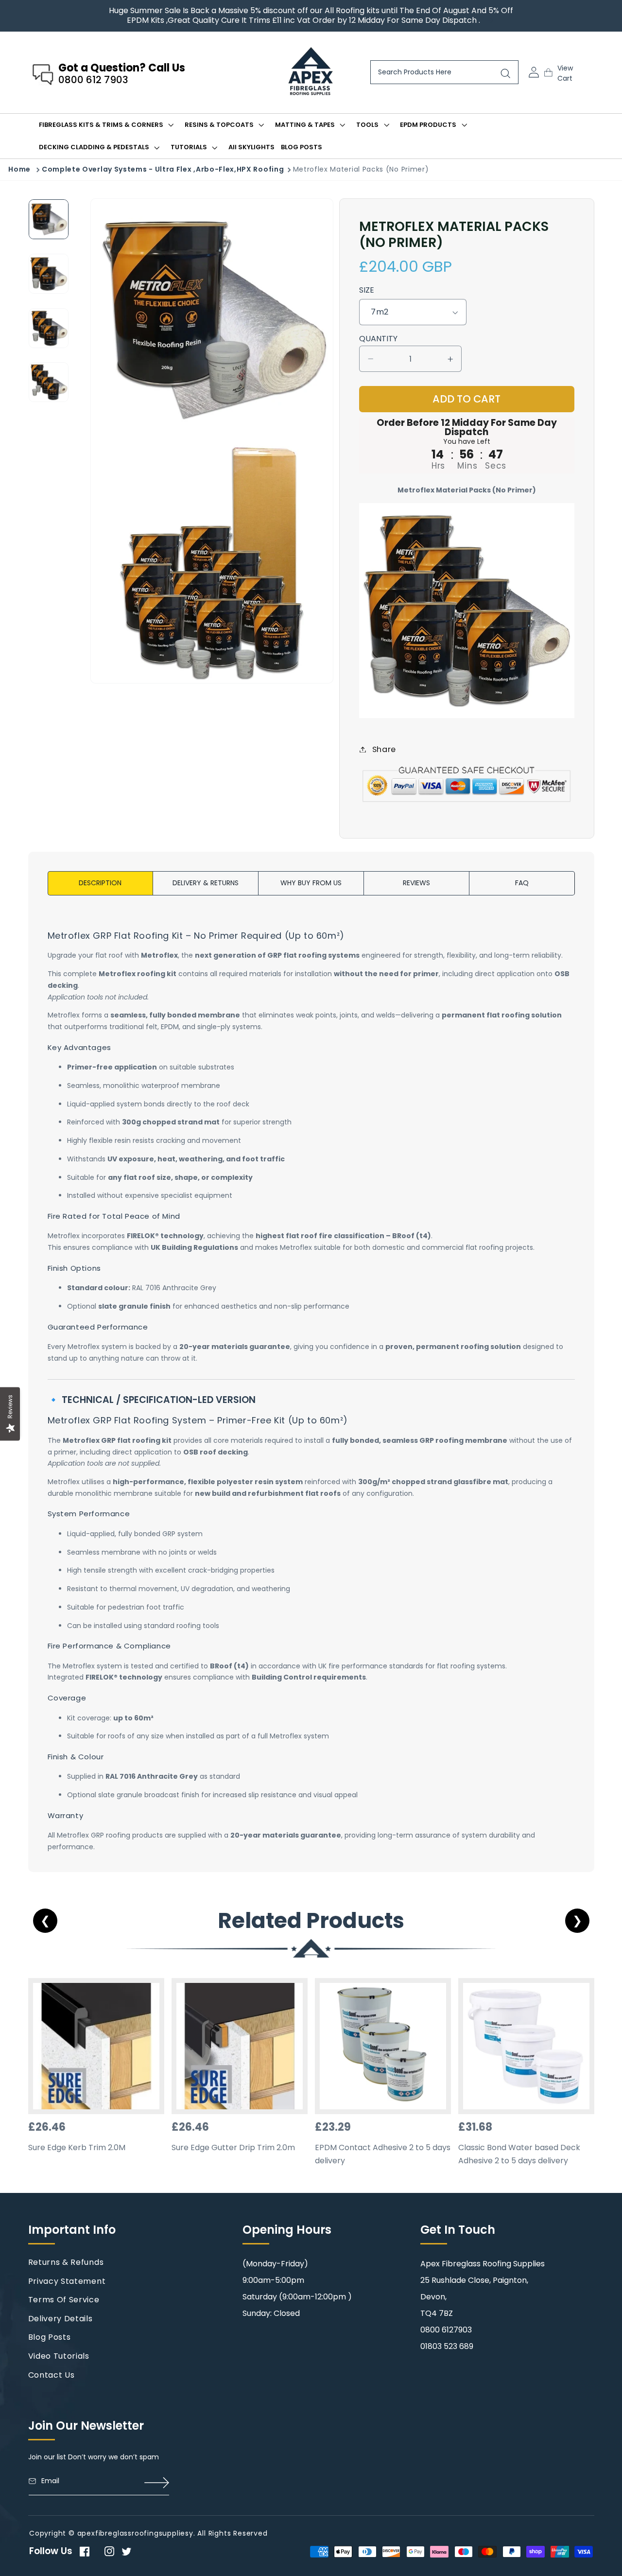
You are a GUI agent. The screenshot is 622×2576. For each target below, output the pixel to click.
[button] (564, 72)
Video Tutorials (59, 2356)
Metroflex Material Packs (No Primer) (361, 169)
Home (19, 169)
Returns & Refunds (66, 2262)
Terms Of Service (64, 2300)
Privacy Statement (67, 2281)
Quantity (378, 339)
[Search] (506, 74)
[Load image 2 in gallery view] (49, 274)
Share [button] (384, 749)
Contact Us (52, 2375)
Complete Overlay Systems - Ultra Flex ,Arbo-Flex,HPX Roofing (163, 169)
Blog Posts (50, 2337)
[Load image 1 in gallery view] (49, 219)
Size (367, 290)
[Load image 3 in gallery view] (49, 328)
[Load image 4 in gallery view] (49, 382)
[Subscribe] (157, 2483)
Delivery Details (60, 2319)
